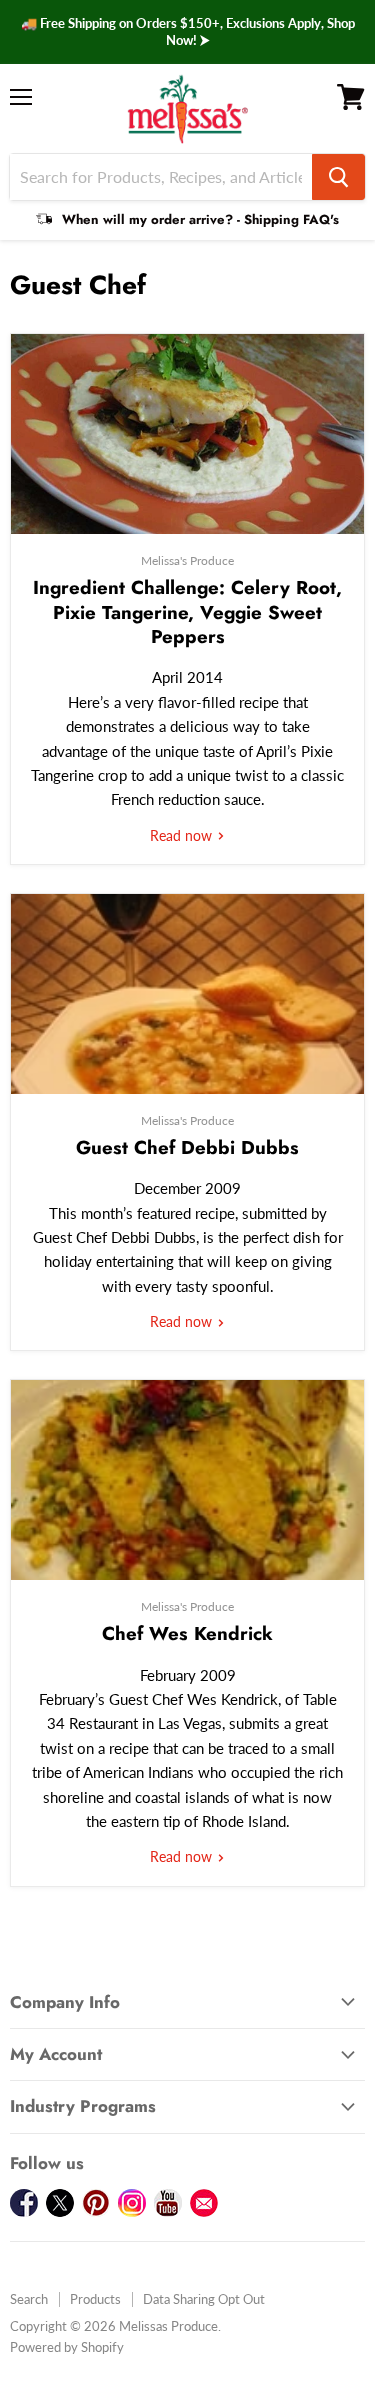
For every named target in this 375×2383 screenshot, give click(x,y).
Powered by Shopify (67, 2347)
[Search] (338, 177)
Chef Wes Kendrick (187, 1633)
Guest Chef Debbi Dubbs (187, 1147)
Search (29, 2299)
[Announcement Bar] (187, 32)
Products (95, 2299)
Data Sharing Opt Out (204, 2299)
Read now (183, 835)
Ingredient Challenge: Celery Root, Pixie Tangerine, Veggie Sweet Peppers (187, 612)
